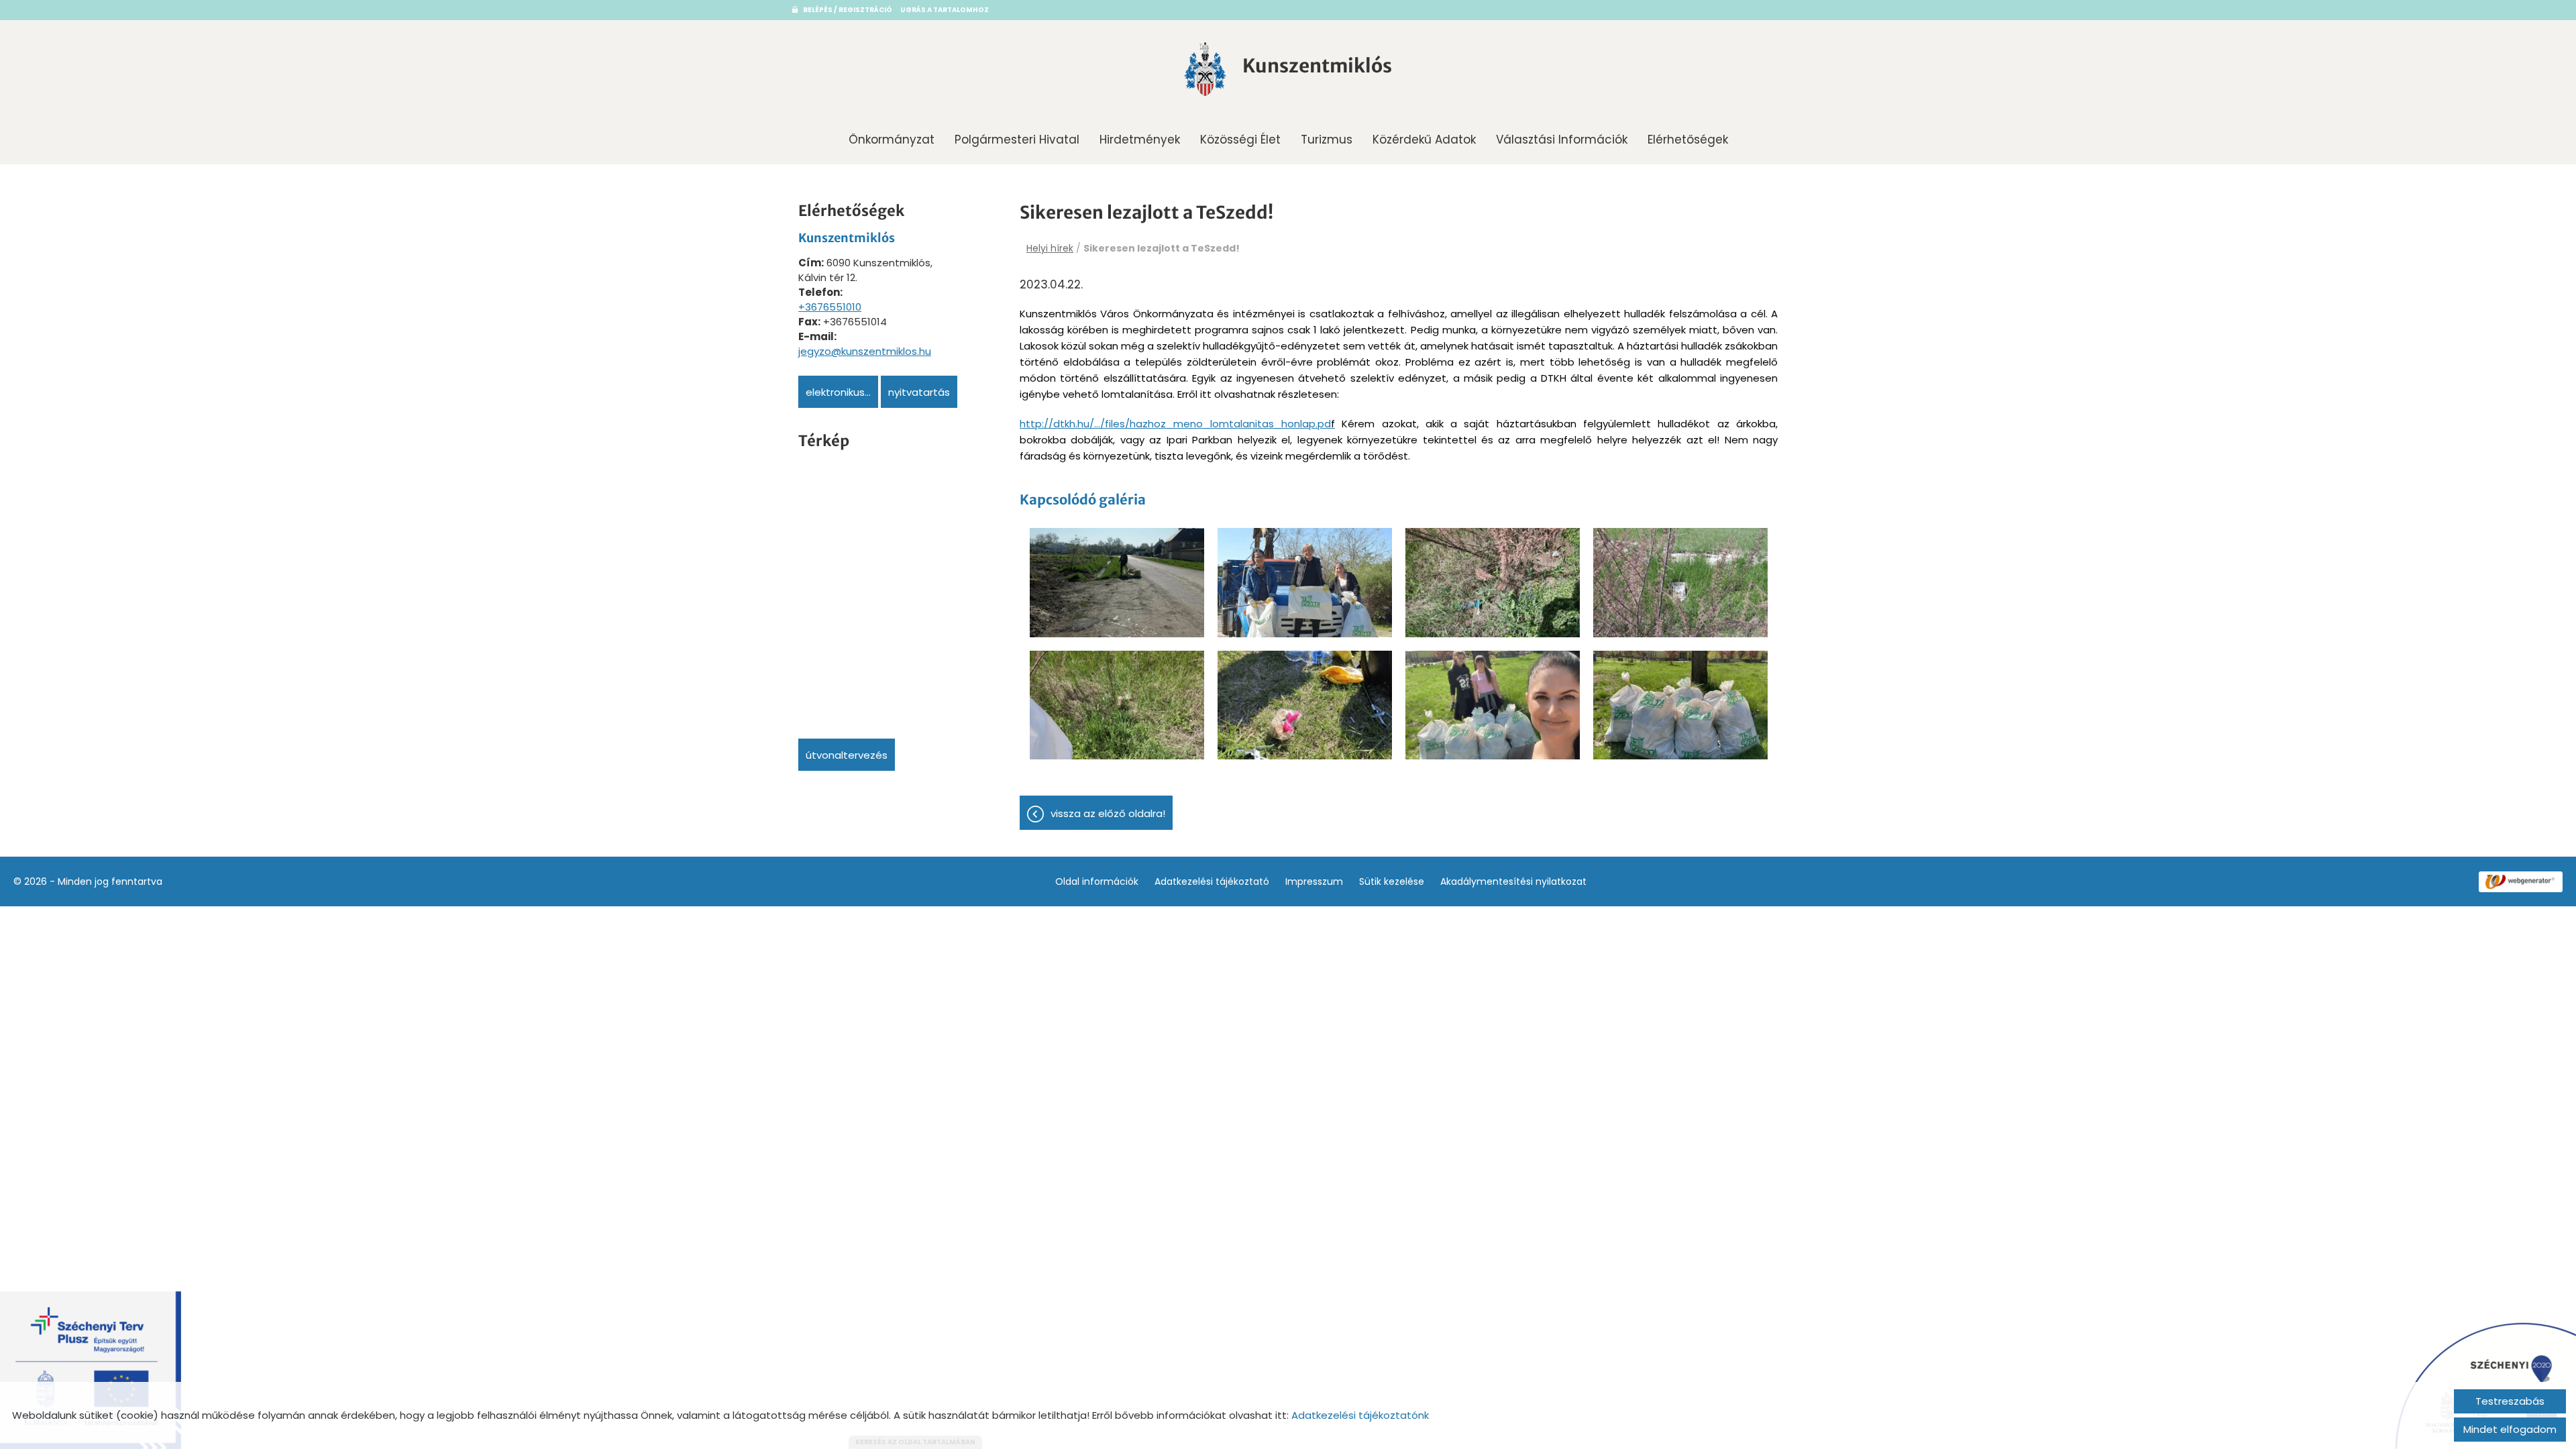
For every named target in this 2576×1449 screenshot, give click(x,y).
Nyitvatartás (919, 392)
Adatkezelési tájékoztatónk (1360, 1415)
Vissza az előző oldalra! (1108, 813)
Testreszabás (2510, 1401)
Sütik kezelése (1392, 881)
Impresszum (1314, 881)
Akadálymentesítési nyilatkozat (1513, 881)
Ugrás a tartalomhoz (945, 10)
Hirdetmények (1140, 140)
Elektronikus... (838, 392)
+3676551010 (830, 307)
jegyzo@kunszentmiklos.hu (865, 351)
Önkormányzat (892, 140)
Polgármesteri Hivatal (1017, 140)
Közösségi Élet (1240, 140)
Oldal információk (1097, 881)
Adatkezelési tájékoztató (1212, 881)
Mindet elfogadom (2510, 1429)
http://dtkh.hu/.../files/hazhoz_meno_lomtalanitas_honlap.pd (1175, 424)
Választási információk (1562, 140)
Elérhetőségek (1688, 140)
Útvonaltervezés (847, 755)
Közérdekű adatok (1424, 140)
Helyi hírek (1050, 248)
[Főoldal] (1205, 69)
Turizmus (1327, 140)
